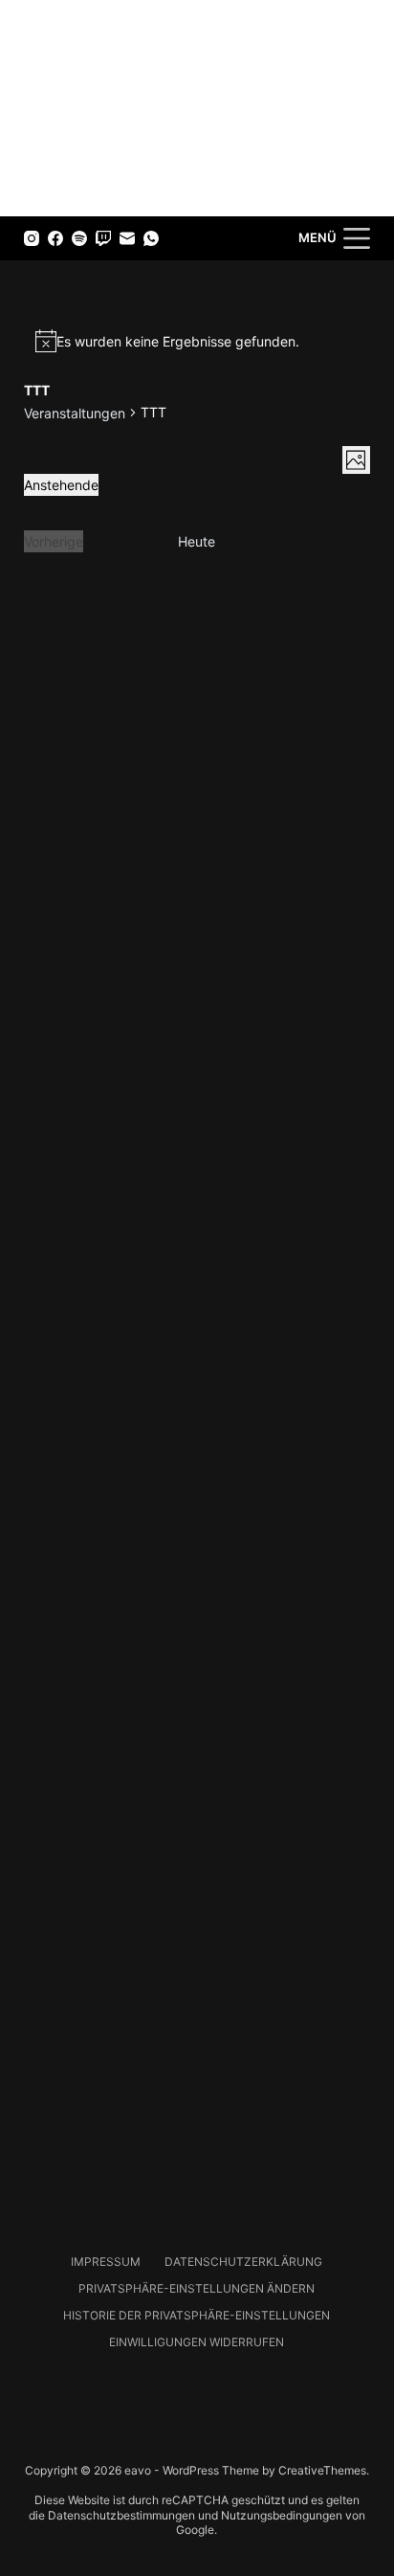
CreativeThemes (322, 2470)
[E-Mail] (127, 238)
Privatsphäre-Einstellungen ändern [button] (197, 2288)
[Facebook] (55, 238)
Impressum (106, 2262)
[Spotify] (79, 238)
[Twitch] (103, 238)
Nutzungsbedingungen (282, 2515)
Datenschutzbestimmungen (121, 2515)
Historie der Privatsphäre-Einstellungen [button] (197, 2315)
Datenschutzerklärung (243, 2262)
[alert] (197, 341)
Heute (197, 541)
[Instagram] (32, 238)
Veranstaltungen (75, 413)
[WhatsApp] (151, 238)
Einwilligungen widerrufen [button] (197, 2342)
